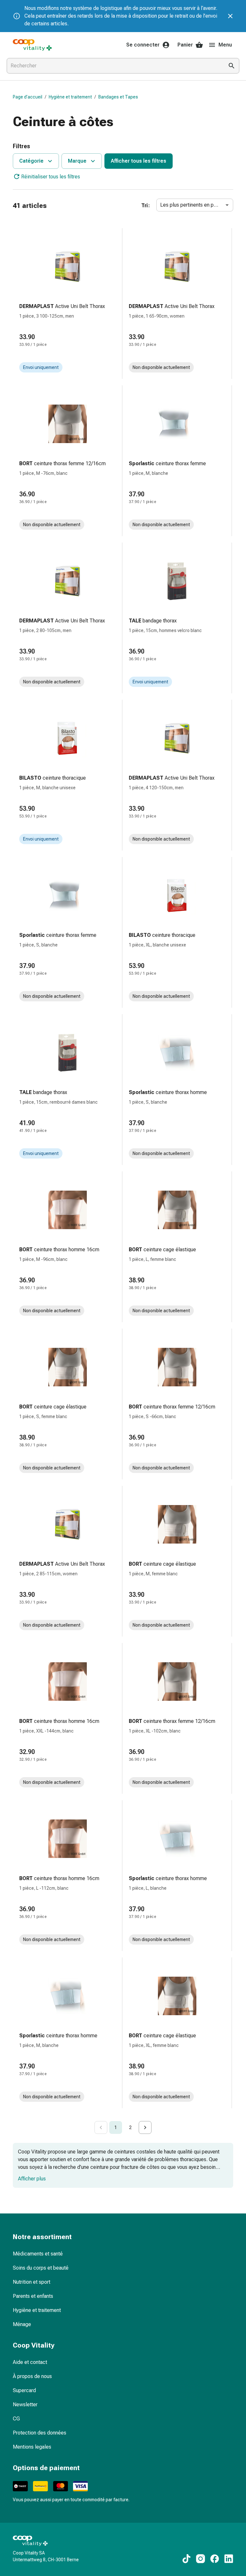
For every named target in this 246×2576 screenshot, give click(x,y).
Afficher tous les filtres (139, 161)
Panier (185, 45)
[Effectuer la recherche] (232, 66)
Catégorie (31, 161)
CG (16, 2419)
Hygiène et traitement (70, 97)
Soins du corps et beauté (41, 2268)
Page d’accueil (28, 97)
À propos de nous (32, 2376)
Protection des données (40, 2433)
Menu (225, 45)
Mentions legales (32, 2447)
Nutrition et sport (32, 2282)
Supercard (24, 2390)
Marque (77, 161)
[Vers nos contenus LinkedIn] (229, 2559)
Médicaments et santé (38, 2254)
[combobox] (114, 66)
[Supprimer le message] (230, 16)
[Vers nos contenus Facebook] (215, 2559)
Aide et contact (30, 2362)
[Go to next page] (145, 2127)
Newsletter (25, 2405)
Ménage (22, 2324)
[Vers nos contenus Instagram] (201, 2559)
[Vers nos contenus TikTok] (186, 2559)
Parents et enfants (33, 2296)
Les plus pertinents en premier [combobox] (194, 205)
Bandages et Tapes (118, 97)
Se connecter (143, 45)
